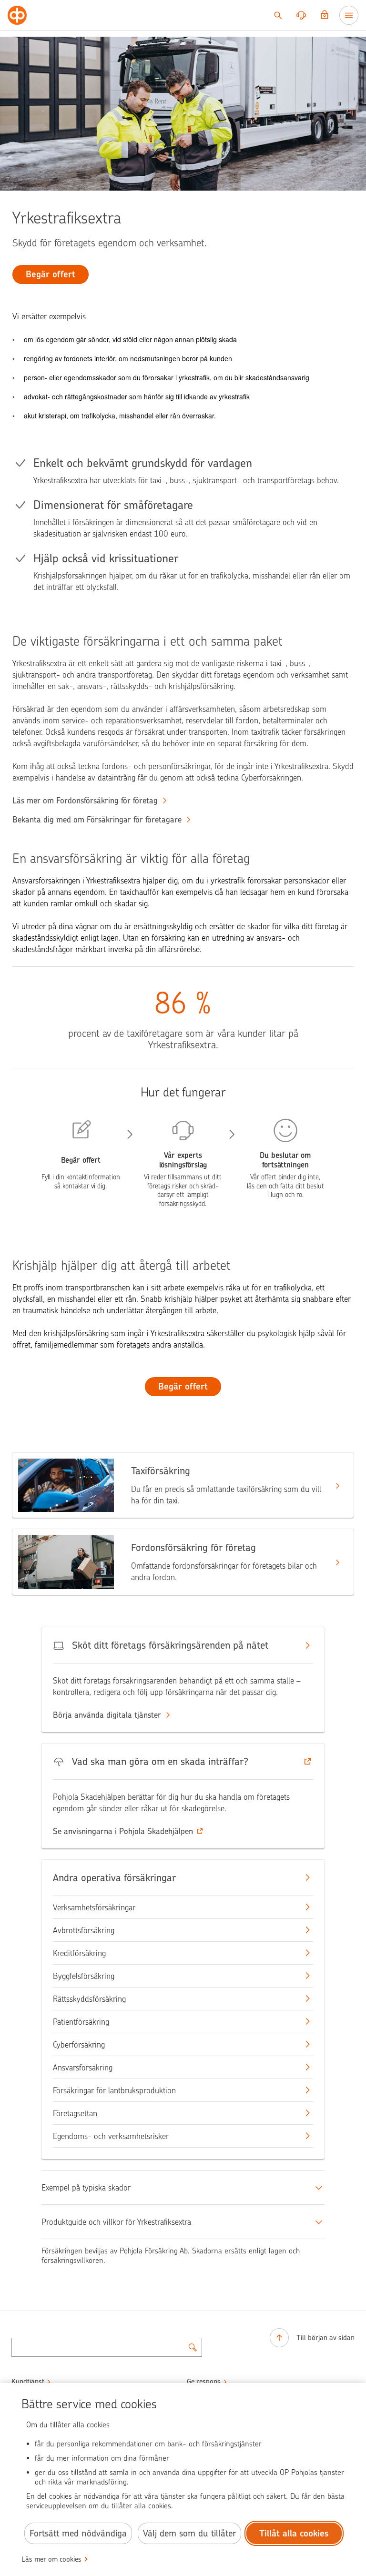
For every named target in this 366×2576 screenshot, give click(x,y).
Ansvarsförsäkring (83, 2068)
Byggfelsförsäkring (84, 1976)
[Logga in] (325, 15)
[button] (183, 1762)
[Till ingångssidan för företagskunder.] (17, 15)
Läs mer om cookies (51, 2559)
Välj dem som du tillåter (189, 2533)
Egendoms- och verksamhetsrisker (111, 2136)
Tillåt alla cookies (294, 2533)
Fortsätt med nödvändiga (78, 2533)
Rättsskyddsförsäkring (89, 1999)
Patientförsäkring (81, 2022)
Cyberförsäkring (79, 2045)
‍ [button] (123, 1831)
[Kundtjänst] (301, 15)
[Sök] (278, 15)
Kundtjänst (28, 2382)
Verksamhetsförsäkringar (94, 1907)
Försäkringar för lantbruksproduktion (114, 2090)
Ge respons (204, 2382)
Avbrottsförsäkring (84, 1930)
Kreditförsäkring (79, 1953)
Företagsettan (75, 2113)
